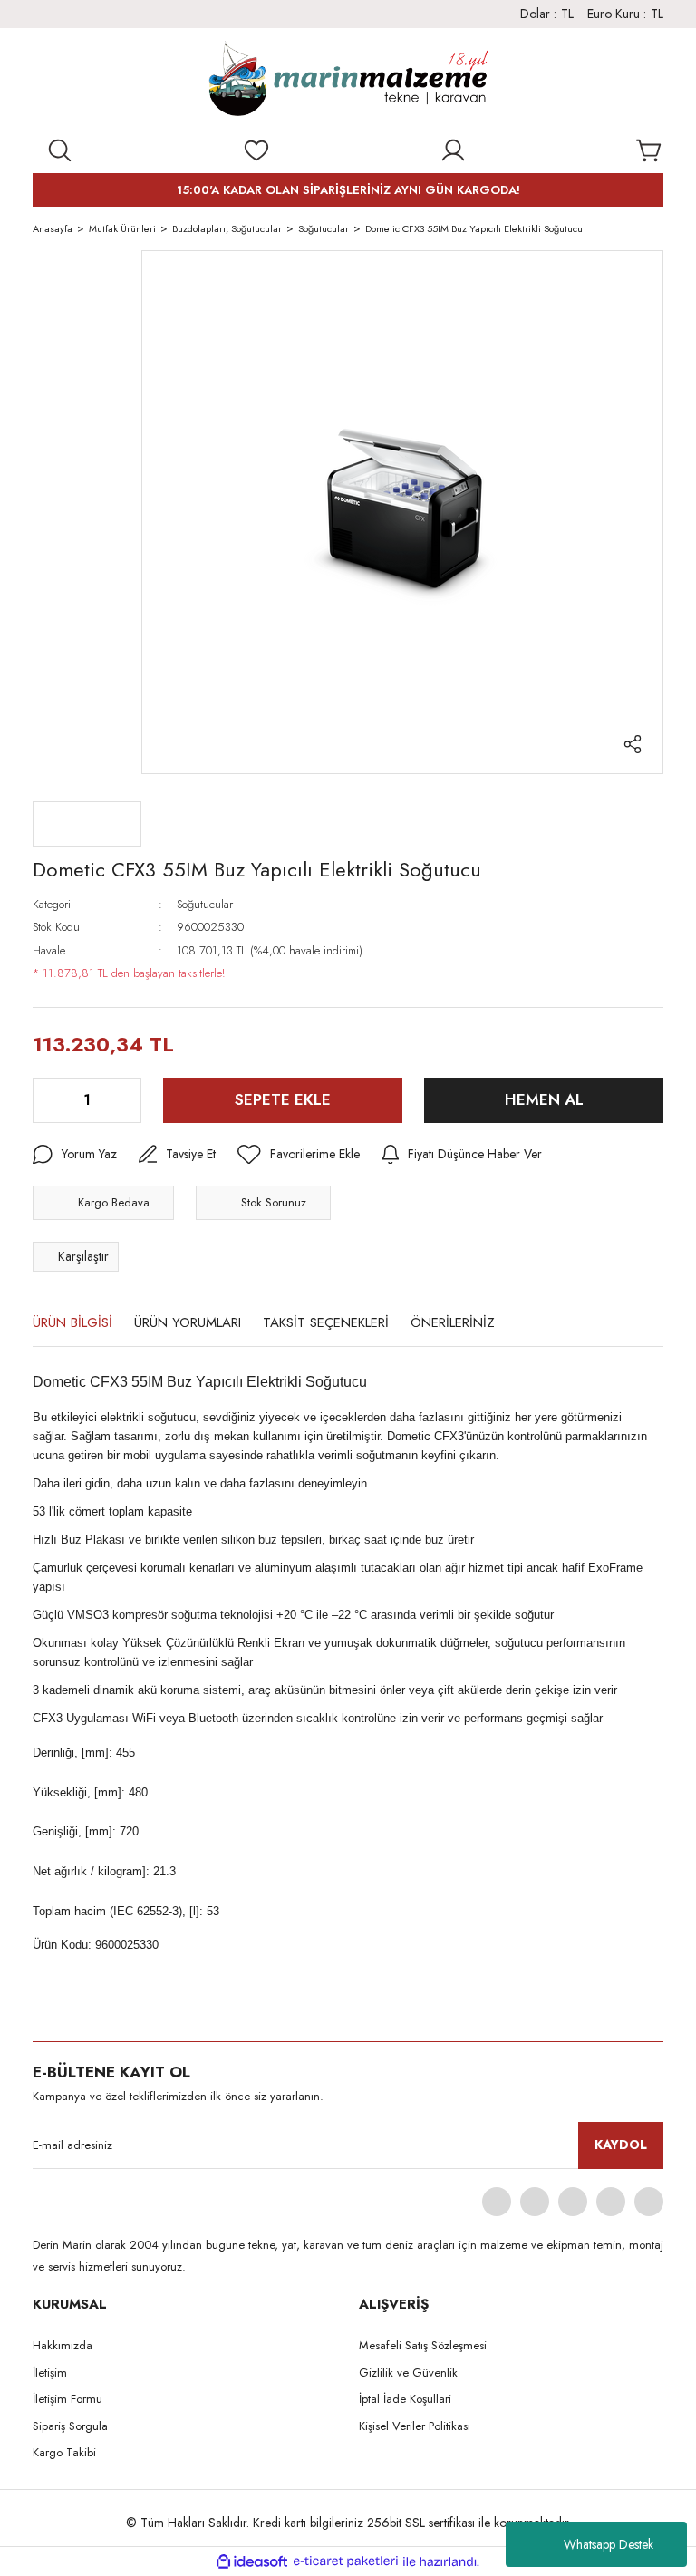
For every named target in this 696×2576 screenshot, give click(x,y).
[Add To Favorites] (299, 1155)
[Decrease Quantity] (48, 1100)
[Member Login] (453, 150)
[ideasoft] (252, 2562)
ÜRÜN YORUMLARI (188, 1322)
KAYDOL (621, 2145)
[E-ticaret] (346, 2562)
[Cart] (650, 150)
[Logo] (348, 82)
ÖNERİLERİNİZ (453, 1322)
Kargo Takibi (64, 2452)
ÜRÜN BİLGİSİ (72, 1322)
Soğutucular (205, 904)
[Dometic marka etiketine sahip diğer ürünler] (87, 824)
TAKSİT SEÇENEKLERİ (326, 1322)
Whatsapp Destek (609, 2544)
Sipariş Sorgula (70, 2426)
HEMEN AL (544, 1099)
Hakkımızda (63, 2345)
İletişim (50, 2373)
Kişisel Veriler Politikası (415, 2426)
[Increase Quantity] (126, 1100)
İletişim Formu (68, 2399)
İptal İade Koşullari (405, 2399)
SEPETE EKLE (283, 1099)
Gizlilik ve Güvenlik (408, 2373)
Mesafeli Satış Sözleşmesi (423, 2345)
